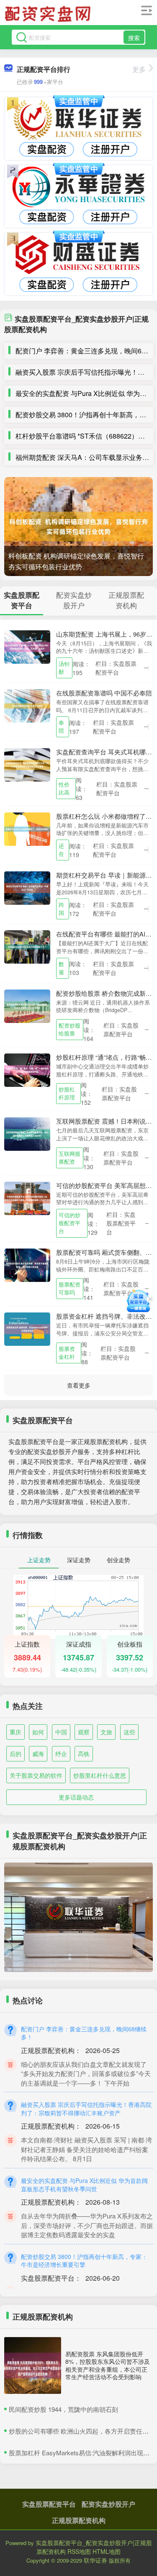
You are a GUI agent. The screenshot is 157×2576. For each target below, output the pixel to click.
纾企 (61, 1754)
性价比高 (64, 788)
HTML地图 (107, 2551)
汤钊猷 (64, 668)
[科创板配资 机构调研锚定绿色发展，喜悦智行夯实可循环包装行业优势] (78, 527)
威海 (38, 1754)
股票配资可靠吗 (69, 1288)
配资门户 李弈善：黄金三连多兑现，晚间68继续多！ (84, 2033)
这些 (129, 1732)
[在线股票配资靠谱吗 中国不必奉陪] (27, 705)
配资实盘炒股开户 (108, 2504)
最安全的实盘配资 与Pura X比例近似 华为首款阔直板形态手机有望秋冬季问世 (84, 2185)
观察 (84, 1732)
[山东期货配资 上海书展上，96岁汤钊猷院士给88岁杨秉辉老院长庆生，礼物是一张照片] (27, 646)
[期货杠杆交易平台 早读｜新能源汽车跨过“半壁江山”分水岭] (27, 887)
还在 (61, 850)
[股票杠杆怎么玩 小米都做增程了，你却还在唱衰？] (27, 828)
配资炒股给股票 (69, 1029)
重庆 (15, 1732)
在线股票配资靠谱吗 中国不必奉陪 (104, 693)
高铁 (84, 1754)
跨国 (61, 909)
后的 (15, 1754)
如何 (38, 1732)
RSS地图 (79, 2551)
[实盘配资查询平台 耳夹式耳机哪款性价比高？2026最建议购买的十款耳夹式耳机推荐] (27, 764)
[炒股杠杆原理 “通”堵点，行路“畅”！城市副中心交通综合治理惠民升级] (27, 1069)
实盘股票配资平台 (49, 2504)
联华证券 (95, 2560)
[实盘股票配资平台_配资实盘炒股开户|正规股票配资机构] (49, 14)
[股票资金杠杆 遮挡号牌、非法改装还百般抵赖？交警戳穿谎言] (27, 1328)
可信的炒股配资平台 (69, 1223)
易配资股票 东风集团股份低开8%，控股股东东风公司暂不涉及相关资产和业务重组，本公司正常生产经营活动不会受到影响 (108, 2365)
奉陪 (61, 727)
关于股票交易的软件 (36, 1775)
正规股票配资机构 (79, 2520)
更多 (139, 69)
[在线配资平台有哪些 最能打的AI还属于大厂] (27, 946)
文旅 (106, 1732)
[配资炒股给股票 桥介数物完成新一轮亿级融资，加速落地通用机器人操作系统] (27, 1005)
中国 (61, 1732)
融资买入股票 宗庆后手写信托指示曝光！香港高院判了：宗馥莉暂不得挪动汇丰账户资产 (86, 2109)
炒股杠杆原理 (67, 1093)
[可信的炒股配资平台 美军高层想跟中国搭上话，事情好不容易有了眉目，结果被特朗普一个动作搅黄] (27, 1197)
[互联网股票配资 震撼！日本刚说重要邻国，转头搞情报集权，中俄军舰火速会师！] (27, 1133)
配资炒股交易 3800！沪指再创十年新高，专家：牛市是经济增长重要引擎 (84, 2261)
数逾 (61, 968)
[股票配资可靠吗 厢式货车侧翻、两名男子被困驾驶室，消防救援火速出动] (27, 1264)
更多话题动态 (76, 1797)
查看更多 (79, 1385)
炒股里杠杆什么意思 (100, 1775)
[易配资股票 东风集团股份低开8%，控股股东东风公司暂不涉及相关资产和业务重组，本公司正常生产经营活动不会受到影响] (33, 2365)
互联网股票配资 (69, 1158)
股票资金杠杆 (67, 1353)
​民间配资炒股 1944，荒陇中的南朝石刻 (63, 2409)
